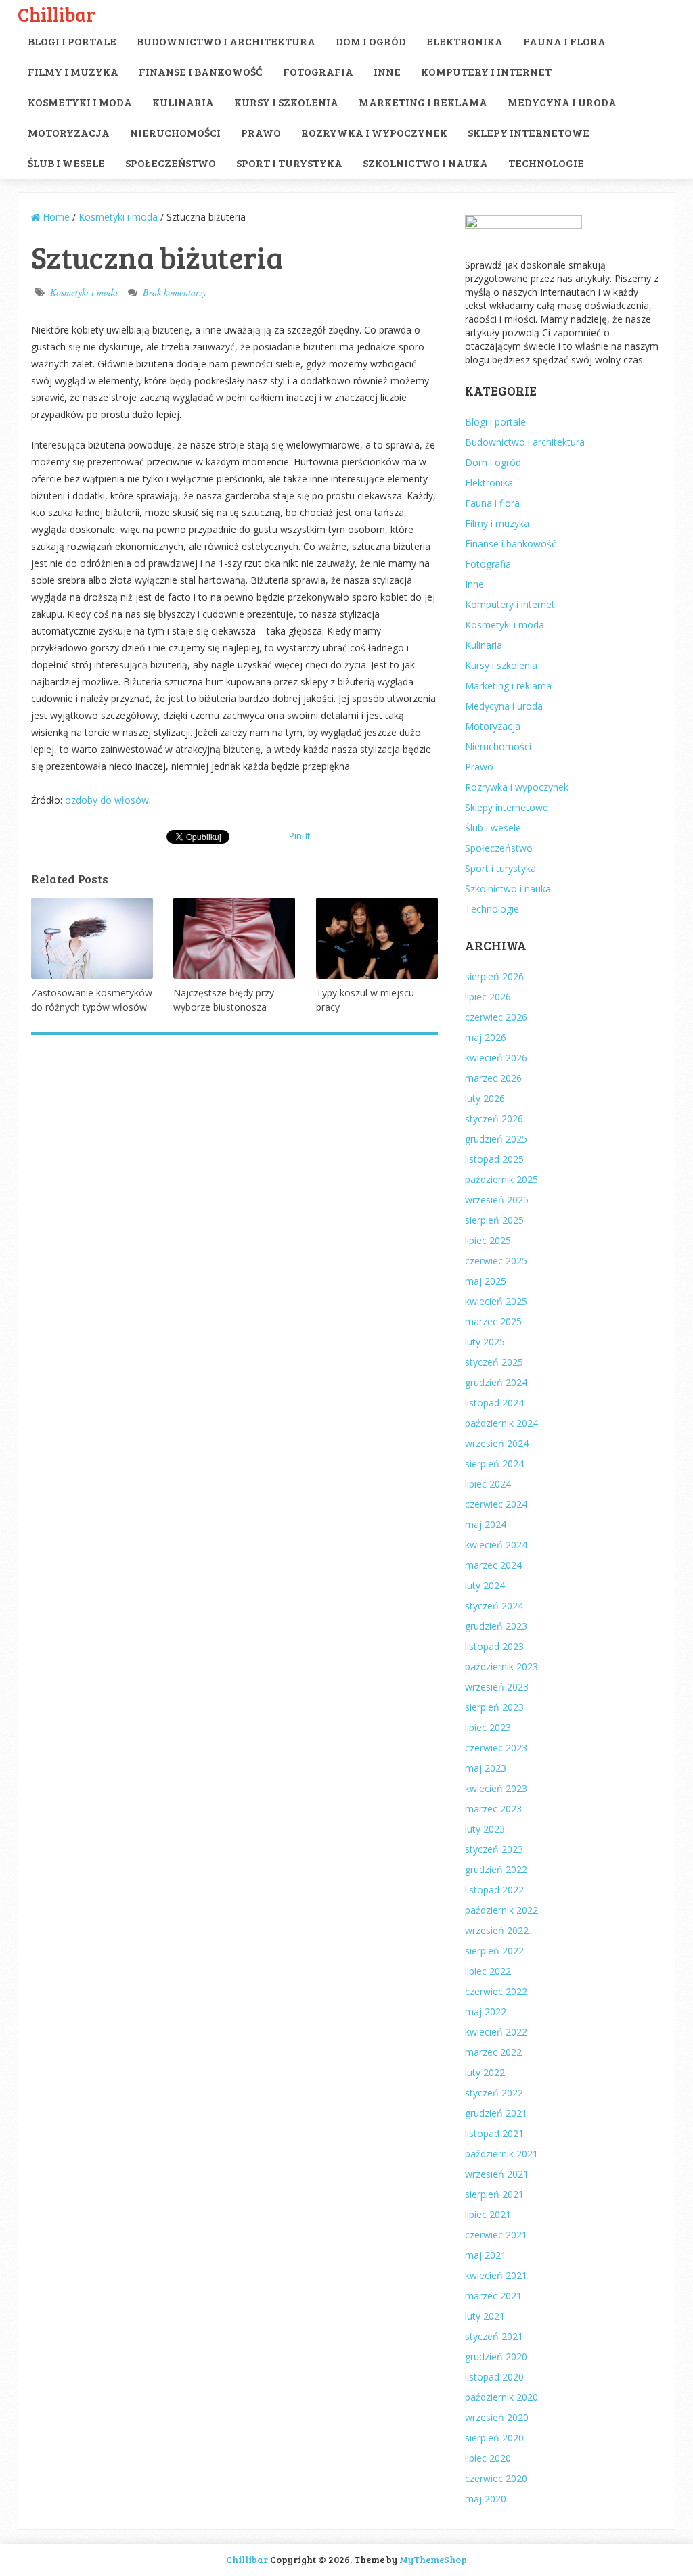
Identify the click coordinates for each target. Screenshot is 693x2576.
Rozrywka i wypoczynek (374, 132)
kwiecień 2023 (496, 1788)
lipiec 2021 (488, 2214)
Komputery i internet (486, 71)
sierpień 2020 (494, 2438)
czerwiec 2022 (496, 1991)
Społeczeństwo (171, 163)
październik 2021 (501, 2154)
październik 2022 (501, 1910)
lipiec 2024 (488, 1484)
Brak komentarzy (175, 292)
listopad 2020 (494, 2377)
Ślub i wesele (66, 163)
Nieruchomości (175, 132)
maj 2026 (486, 1037)
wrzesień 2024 (497, 1443)
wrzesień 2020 (497, 2417)
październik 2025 (501, 1179)
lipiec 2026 (488, 997)
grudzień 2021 (496, 2113)
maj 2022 (486, 2011)
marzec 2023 (493, 1809)
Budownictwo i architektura (226, 41)
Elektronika (465, 41)
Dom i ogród (371, 41)
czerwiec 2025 (496, 1261)
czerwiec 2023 (496, 1748)
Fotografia (318, 71)
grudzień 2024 (496, 1382)
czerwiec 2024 (496, 1504)
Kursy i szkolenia (286, 102)
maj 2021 (486, 2255)
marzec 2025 (493, 1321)
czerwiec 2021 (496, 2235)
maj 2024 (486, 1524)
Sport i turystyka (289, 163)
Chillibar (57, 14)
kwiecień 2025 (496, 1301)
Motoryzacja (69, 132)
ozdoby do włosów (107, 800)
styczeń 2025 (494, 1362)
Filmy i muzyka (73, 71)
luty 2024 (485, 1585)
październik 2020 (501, 2397)
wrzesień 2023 (497, 1687)
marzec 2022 (493, 2052)
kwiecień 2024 (496, 1545)
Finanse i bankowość (201, 71)
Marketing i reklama (423, 102)
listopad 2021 (494, 2133)
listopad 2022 (494, 1890)
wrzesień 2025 (497, 1200)
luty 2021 (485, 2316)
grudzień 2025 (496, 1139)
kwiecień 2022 (496, 2032)
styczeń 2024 (494, 1606)
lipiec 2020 (488, 2458)
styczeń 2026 (494, 1119)
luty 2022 (485, 2072)
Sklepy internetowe (529, 132)
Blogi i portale (72, 41)
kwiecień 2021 (496, 2275)
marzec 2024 (493, 1565)
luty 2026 (485, 1098)
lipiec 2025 (488, 1240)
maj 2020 (486, 2499)
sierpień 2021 (494, 2194)
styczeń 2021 (494, 2336)
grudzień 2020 (496, 2356)
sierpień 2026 (494, 976)
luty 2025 (485, 1342)
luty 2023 (485, 1829)
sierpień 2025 (494, 1220)
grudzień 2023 (496, 1626)
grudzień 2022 (496, 1869)
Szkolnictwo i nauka (425, 163)
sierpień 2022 (494, 1951)
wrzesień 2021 (497, 2174)
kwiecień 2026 (496, 1058)
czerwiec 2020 (496, 2478)
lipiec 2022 (488, 1971)
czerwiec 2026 (496, 1017)
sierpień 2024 (494, 1464)
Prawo (261, 132)
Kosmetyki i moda (80, 102)
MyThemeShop (433, 2559)
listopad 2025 (494, 1159)
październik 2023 (501, 1666)
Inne (387, 71)
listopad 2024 (494, 1403)
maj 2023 (486, 1768)
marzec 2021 (493, 2296)
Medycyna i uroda (562, 102)
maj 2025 (486, 1281)
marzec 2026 (493, 1078)
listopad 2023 (494, 1646)
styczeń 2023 (494, 1849)
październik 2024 (501, 1423)
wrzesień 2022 (497, 1930)
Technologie (546, 163)
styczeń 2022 (494, 2093)
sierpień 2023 (494, 1707)
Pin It (299, 836)
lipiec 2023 (488, 1727)
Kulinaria (183, 102)
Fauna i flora (564, 41)
